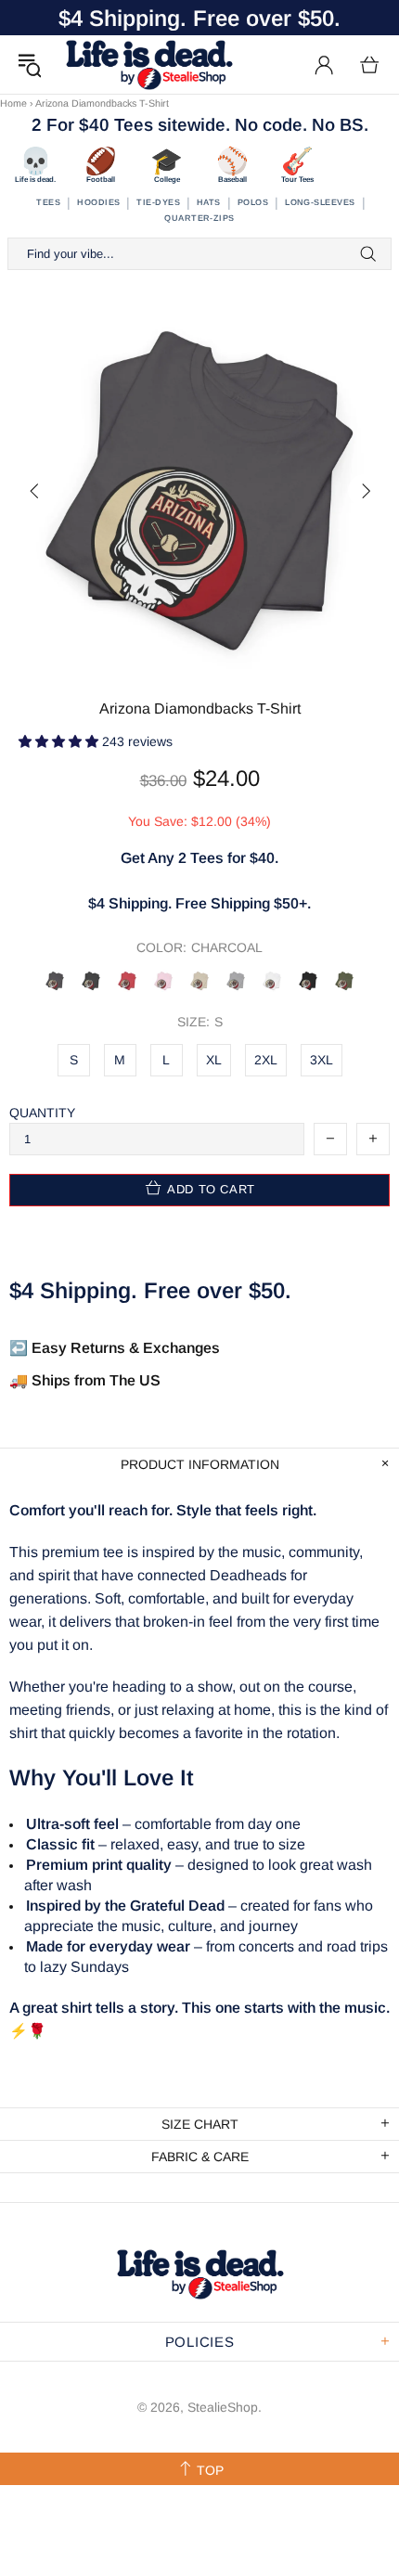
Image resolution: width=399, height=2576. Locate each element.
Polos (253, 202)
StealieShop (148, 64)
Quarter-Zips (199, 218)
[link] (199, 742)
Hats (209, 202)
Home (13, 103)
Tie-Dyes (158, 202)
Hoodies (98, 202)
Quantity (42, 1113)
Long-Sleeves (320, 202)
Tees (48, 202)
